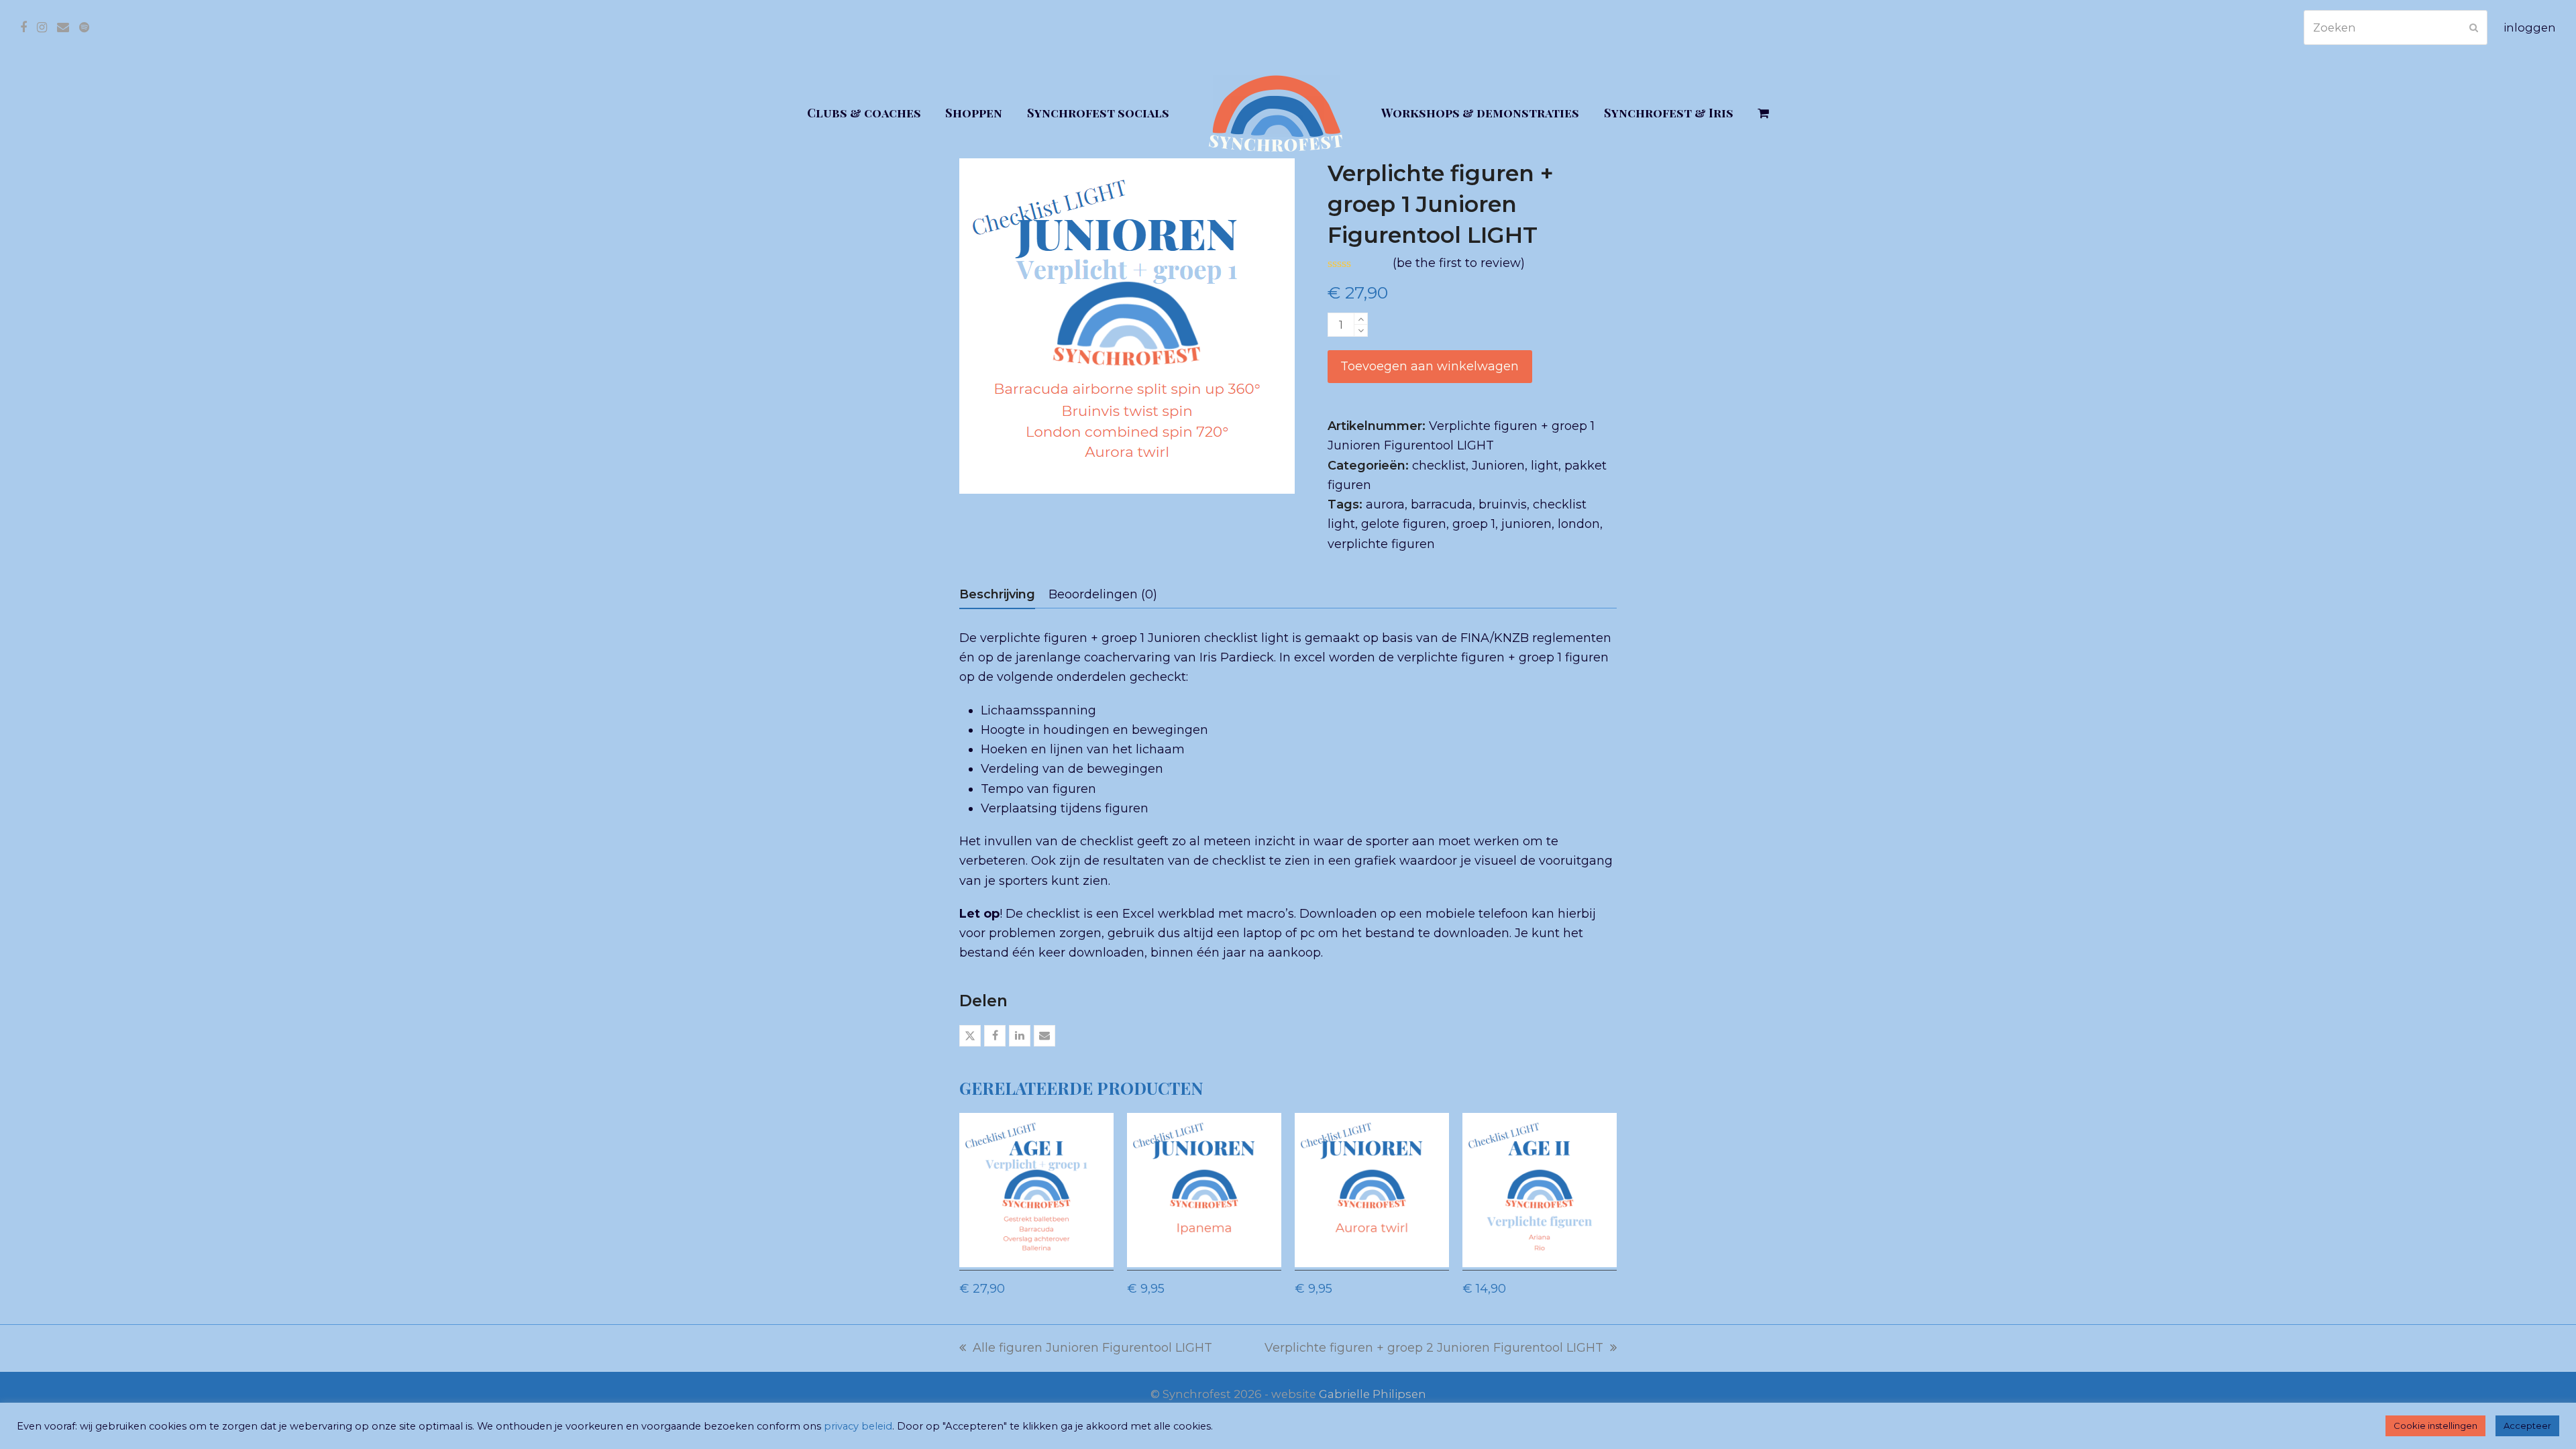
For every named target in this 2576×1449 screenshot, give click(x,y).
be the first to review (1459, 263)
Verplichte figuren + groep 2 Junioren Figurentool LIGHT (1434, 1349)
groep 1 (1474, 524)
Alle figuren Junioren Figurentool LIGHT (1086, 1349)
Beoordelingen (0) (1103, 594)
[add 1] (1361, 319)
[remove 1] (1361, 330)
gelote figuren (1404, 524)
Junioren (1498, 466)
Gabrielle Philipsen (1373, 1394)
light (1545, 466)
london (1579, 524)
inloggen (2530, 28)
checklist (1439, 466)
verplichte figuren (1381, 544)
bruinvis (1503, 504)
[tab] (997, 594)
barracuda (1442, 504)
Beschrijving (997, 594)
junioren (1526, 524)
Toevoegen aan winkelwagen (1430, 366)
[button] (1764, 113)
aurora (1385, 504)
